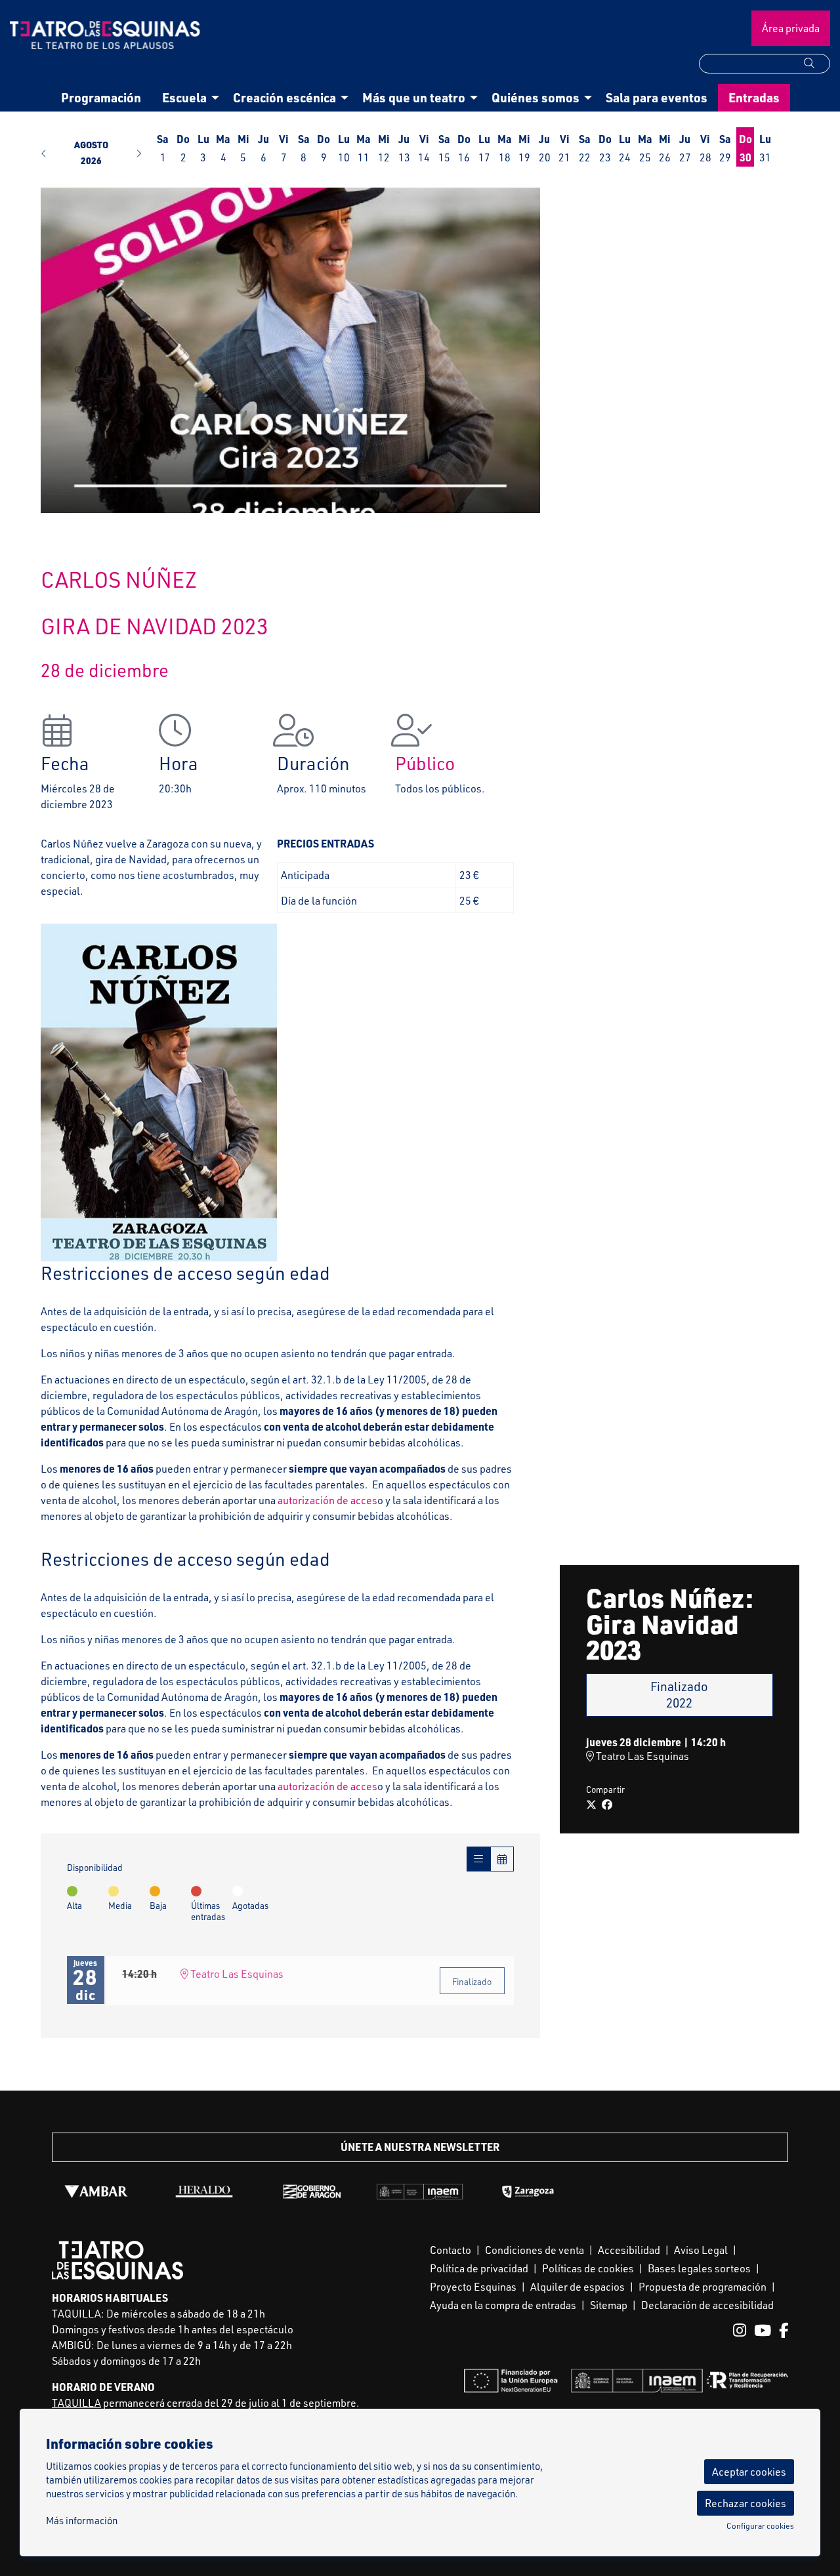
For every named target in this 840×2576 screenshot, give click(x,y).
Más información (82, 2521)
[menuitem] (101, 98)
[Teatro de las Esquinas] (105, 40)
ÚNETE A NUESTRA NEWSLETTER (420, 2147)
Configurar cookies (760, 2526)
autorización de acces (327, 1500)
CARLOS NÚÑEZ (119, 579)
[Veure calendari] (502, 1859)
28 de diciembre (105, 670)
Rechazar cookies (745, 2503)
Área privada (791, 28)
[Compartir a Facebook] (607, 1805)
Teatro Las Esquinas (236, 1974)
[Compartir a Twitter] (591, 1805)
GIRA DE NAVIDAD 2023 (155, 626)
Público (425, 763)
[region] (290, 350)
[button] (817, 63)
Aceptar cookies (749, 2472)
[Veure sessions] (478, 1859)
